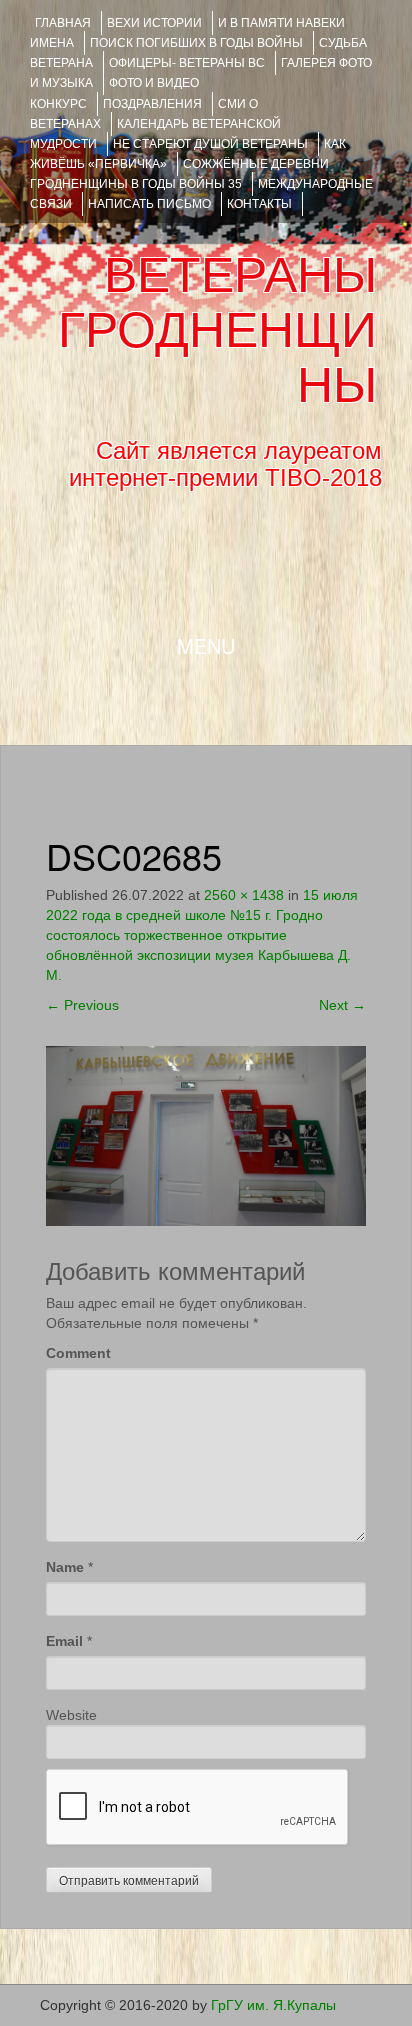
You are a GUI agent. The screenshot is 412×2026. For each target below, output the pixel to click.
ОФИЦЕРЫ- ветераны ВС (187, 63)
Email (64, 1641)
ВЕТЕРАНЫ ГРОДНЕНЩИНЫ (217, 330)
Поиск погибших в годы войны (196, 43)
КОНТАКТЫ (259, 204)
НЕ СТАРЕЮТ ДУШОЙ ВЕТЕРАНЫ (210, 144)
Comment (78, 1353)
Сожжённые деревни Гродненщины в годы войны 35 (179, 174)
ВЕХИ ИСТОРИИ (154, 23)
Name (65, 1567)
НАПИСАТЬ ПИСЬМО (149, 204)
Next (342, 1005)
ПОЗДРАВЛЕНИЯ (152, 104)
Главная (63, 23)
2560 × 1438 (244, 895)
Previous (82, 1005)
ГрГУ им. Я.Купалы (273, 2005)
